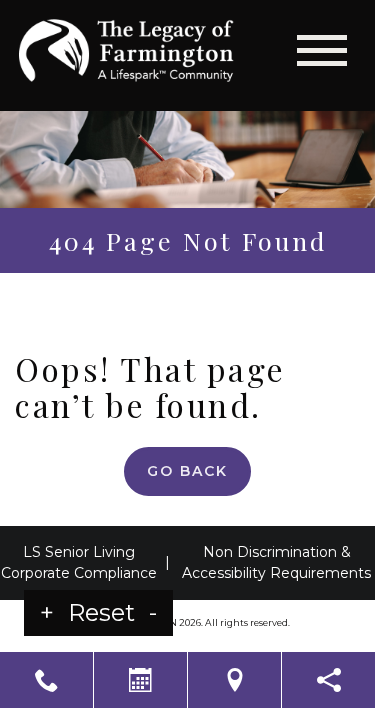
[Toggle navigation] (322, 50)
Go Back (187, 471)
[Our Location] (234, 680)
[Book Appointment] (140, 680)
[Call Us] (46, 680)
